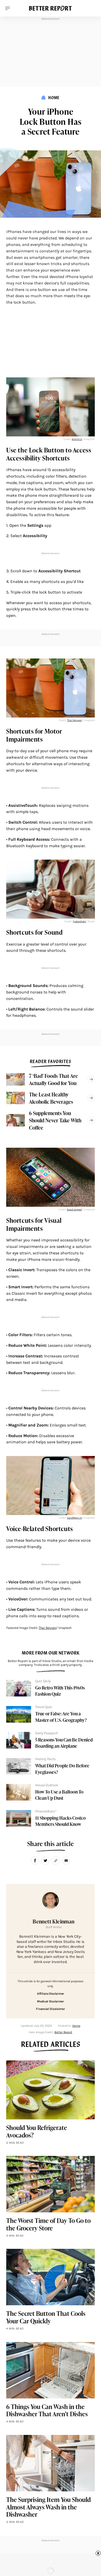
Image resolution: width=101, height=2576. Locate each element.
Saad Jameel (74, 1210)
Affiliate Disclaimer (51, 1994)
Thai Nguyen (74, 720)
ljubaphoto (79, 921)
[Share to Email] (66, 1861)
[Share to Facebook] (35, 1861)
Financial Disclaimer (50, 2009)
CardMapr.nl (74, 1518)
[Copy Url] (56, 1861)
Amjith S (77, 439)
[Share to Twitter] (45, 1861)
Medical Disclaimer (51, 2001)
